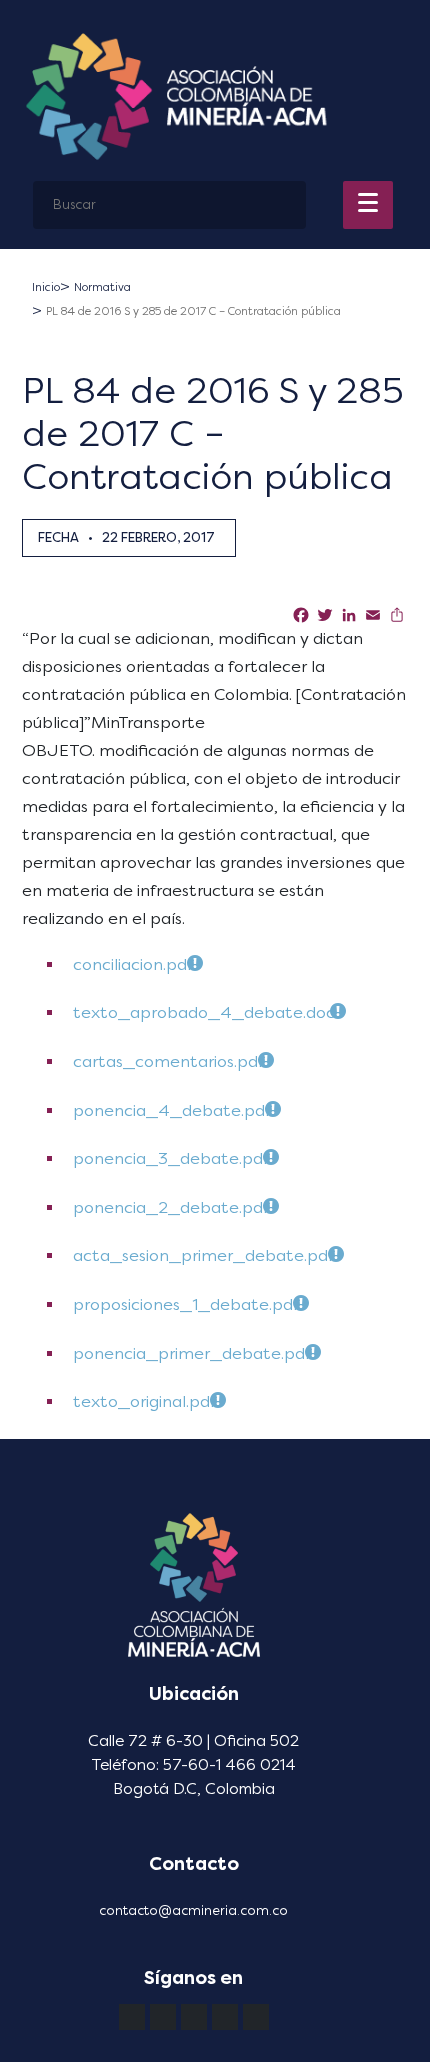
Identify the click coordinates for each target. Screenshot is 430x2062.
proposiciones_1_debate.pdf (185, 1304)
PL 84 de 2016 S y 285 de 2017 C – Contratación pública (193, 311)
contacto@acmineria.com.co (193, 1910)
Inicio (46, 287)
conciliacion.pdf (132, 964)
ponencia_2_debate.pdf (170, 1207)
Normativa (102, 287)
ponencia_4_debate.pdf (171, 1110)
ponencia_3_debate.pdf (170, 1158)
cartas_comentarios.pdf (168, 1061)
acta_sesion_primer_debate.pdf (203, 1255)
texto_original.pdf (144, 1401)
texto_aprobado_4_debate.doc (204, 1012)
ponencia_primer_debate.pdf (191, 1353)
